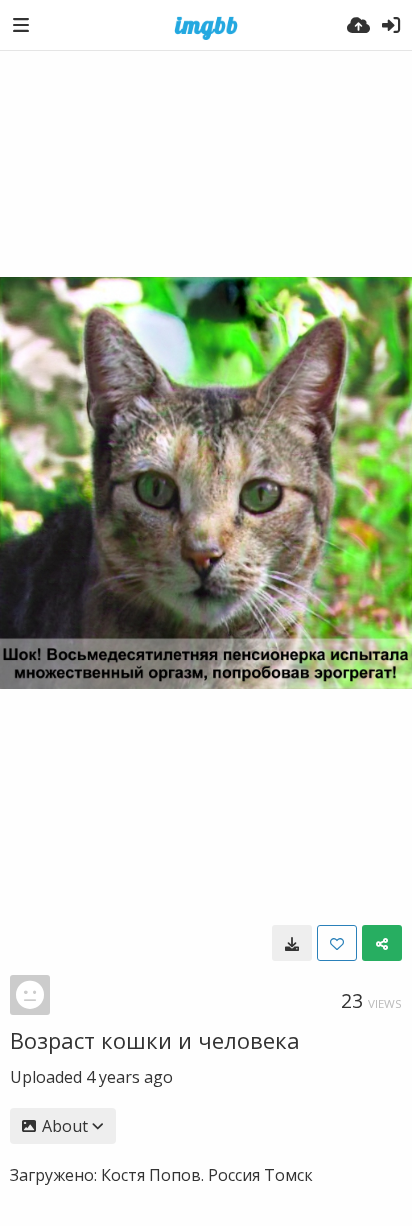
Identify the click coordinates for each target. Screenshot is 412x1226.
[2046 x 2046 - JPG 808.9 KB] (292, 943)
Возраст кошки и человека (155, 1040)
